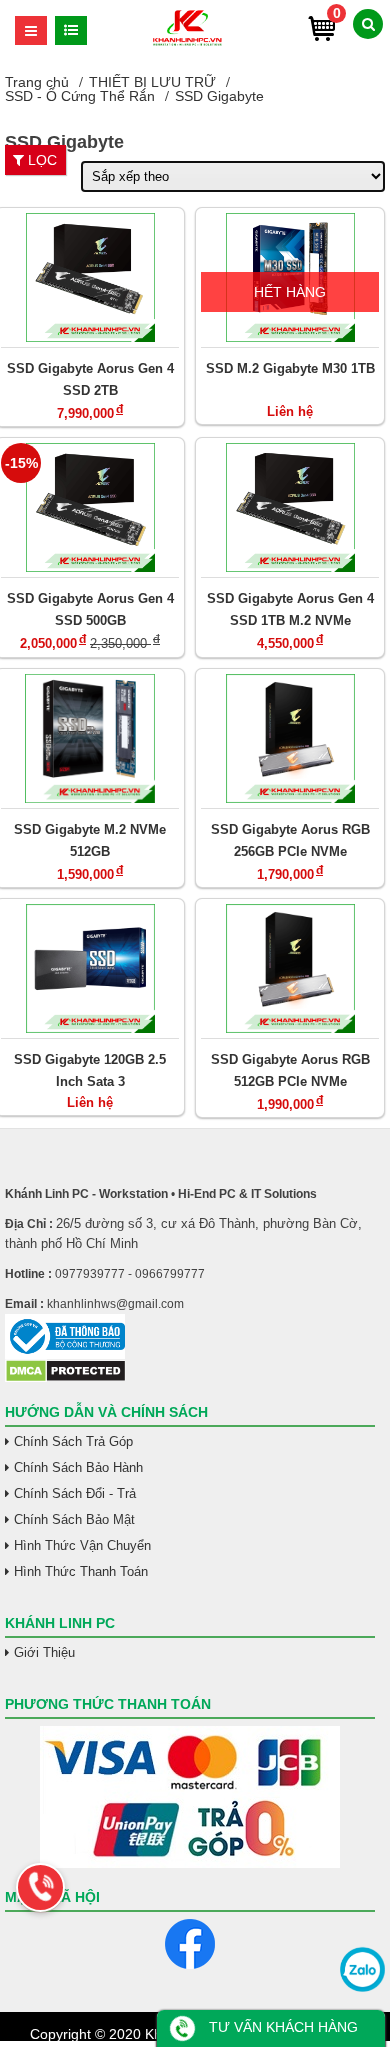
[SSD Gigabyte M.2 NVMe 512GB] (90, 738)
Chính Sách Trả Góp (73, 1441)
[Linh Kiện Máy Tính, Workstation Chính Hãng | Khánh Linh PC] (187, 43)
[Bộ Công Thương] (190, 1336)
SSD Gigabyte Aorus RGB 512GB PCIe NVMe (290, 1070)
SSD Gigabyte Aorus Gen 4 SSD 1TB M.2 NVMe (290, 609)
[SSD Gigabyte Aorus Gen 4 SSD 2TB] (90, 277)
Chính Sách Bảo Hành (78, 1467)
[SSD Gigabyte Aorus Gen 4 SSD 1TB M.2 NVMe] (290, 507)
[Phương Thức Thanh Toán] (190, 1797)
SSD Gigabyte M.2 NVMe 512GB (90, 840)
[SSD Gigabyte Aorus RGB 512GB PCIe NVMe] (290, 968)
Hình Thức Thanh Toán (81, 1571)
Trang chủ (37, 82)
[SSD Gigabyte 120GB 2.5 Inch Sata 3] (90, 968)
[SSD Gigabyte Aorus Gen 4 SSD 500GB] (90, 507)
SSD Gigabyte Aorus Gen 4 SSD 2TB (90, 379)
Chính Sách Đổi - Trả (75, 1493)
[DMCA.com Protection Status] (65, 1378)
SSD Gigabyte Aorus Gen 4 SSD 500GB (90, 609)
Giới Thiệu (44, 1652)
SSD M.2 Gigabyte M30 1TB (290, 368)
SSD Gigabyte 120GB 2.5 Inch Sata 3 (90, 1070)
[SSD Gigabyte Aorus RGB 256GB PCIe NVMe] (290, 738)
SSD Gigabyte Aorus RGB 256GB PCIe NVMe (290, 840)
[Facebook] (190, 1944)
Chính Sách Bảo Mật (74, 1519)
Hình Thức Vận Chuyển (82, 1545)
